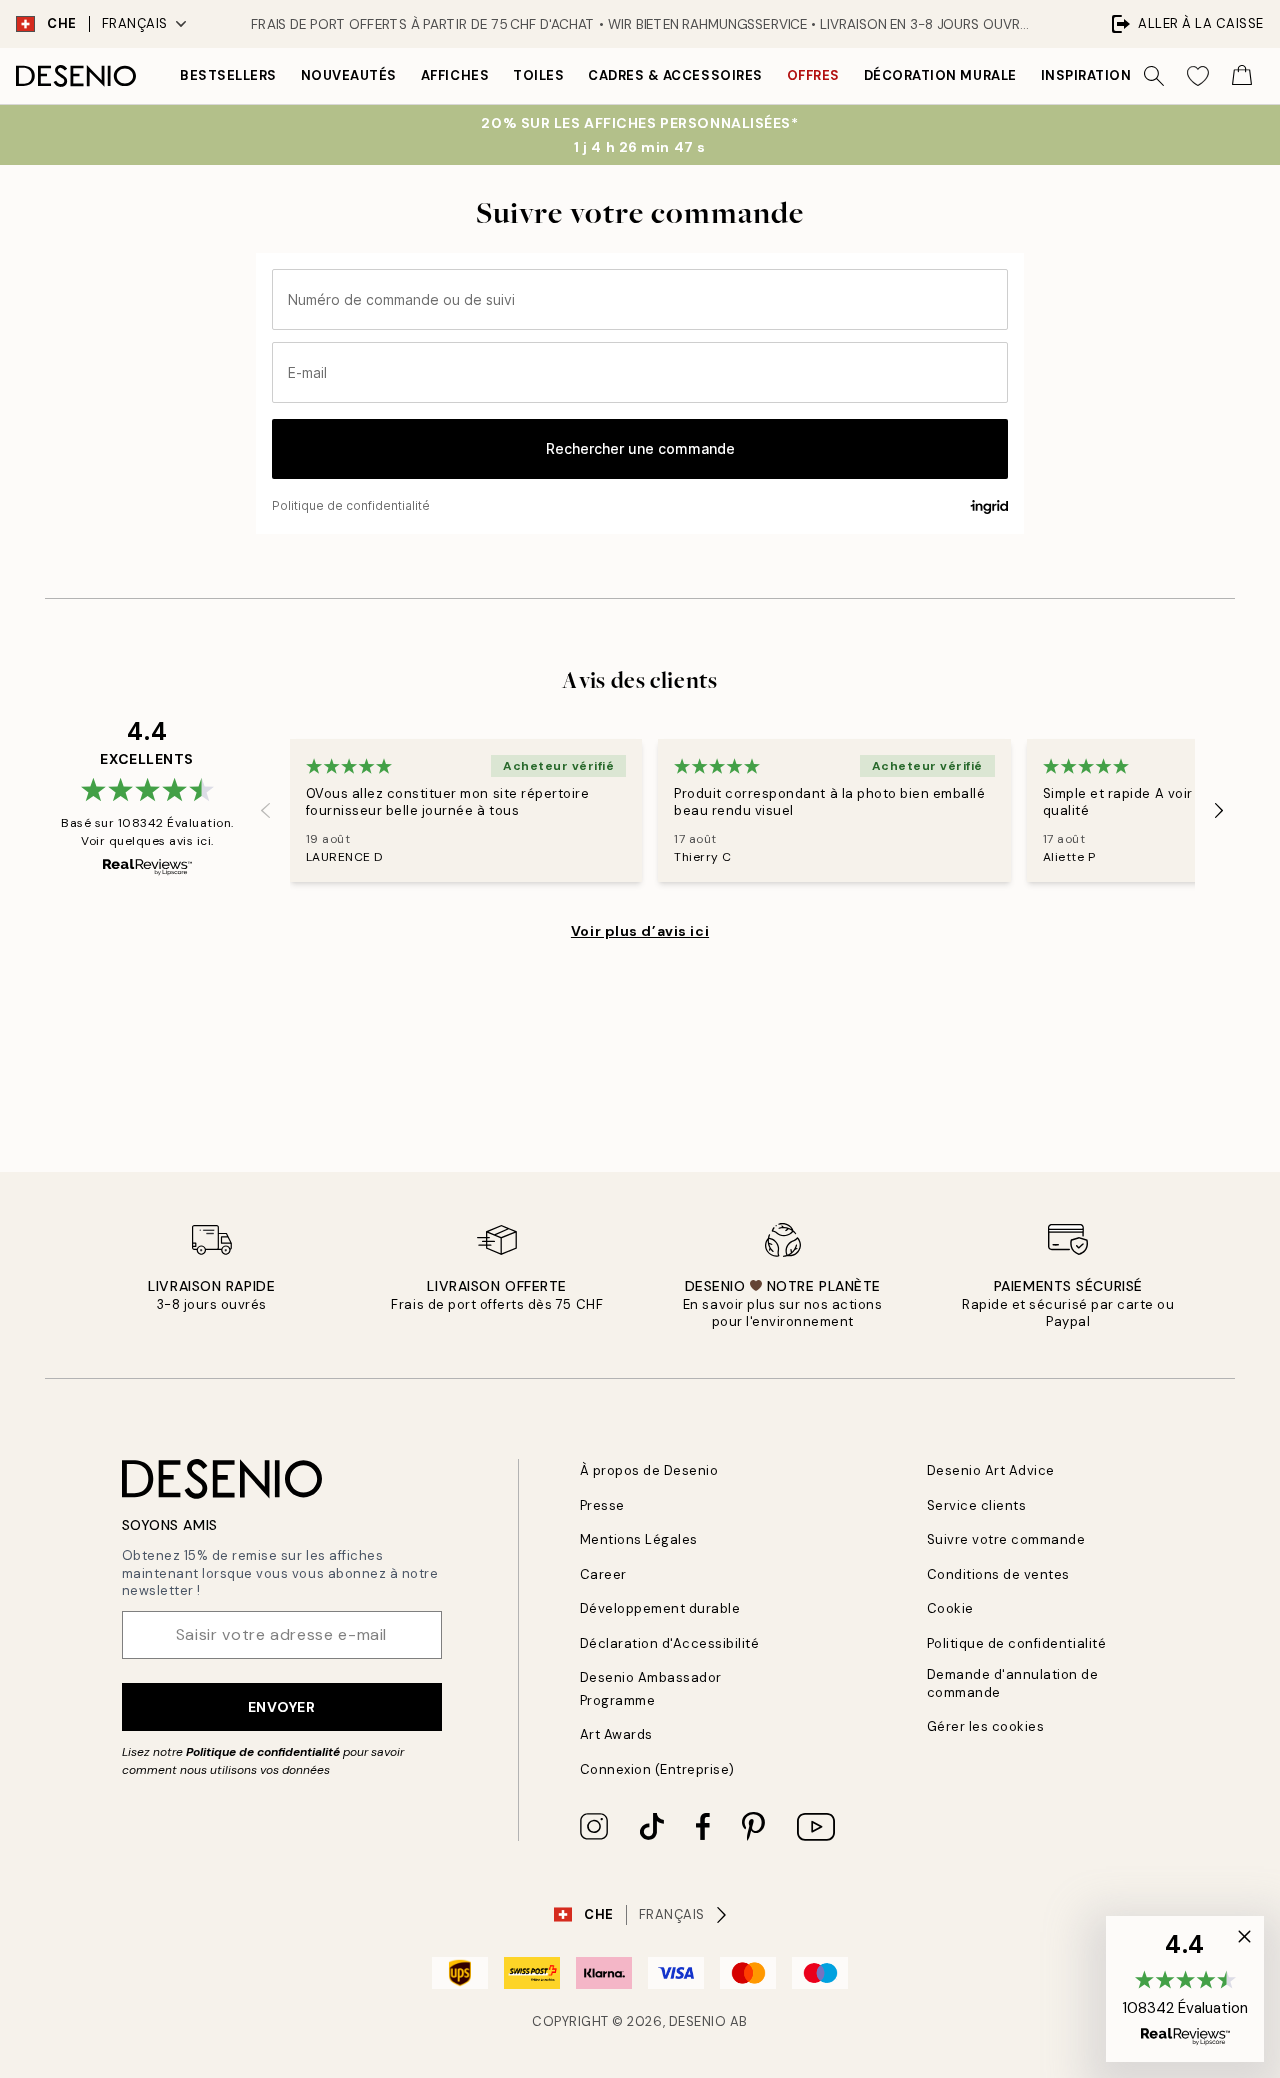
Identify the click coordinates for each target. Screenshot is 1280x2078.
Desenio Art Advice (991, 1470)
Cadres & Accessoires (675, 75)
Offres (813, 75)
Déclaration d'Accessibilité (670, 1643)
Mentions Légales (639, 1539)
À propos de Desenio (649, 1470)
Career (603, 1574)
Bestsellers (228, 75)
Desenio (698, 2021)
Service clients (977, 1505)
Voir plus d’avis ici (640, 931)
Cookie (950, 1608)
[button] (1185, 1989)
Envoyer (282, 1707)
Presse (602, 1505)
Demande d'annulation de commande (1013, 1683)
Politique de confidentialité (263, 1752)
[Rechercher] (1154, 76)
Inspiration (1086, 75)
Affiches (455, 75)
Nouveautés (349, 75)
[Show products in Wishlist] (1198, 76)
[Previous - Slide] (266, 811)
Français (135, 23)
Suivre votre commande (1006, 1539)
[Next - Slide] (1219, 811)
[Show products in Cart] (1242, 76)
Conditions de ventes (998, 1574)
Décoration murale (940, 75)
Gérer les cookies (986, 1726)
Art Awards (616, 1734)
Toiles (538, 75)
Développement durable (660, 1608)
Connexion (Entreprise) (657, 1769)
